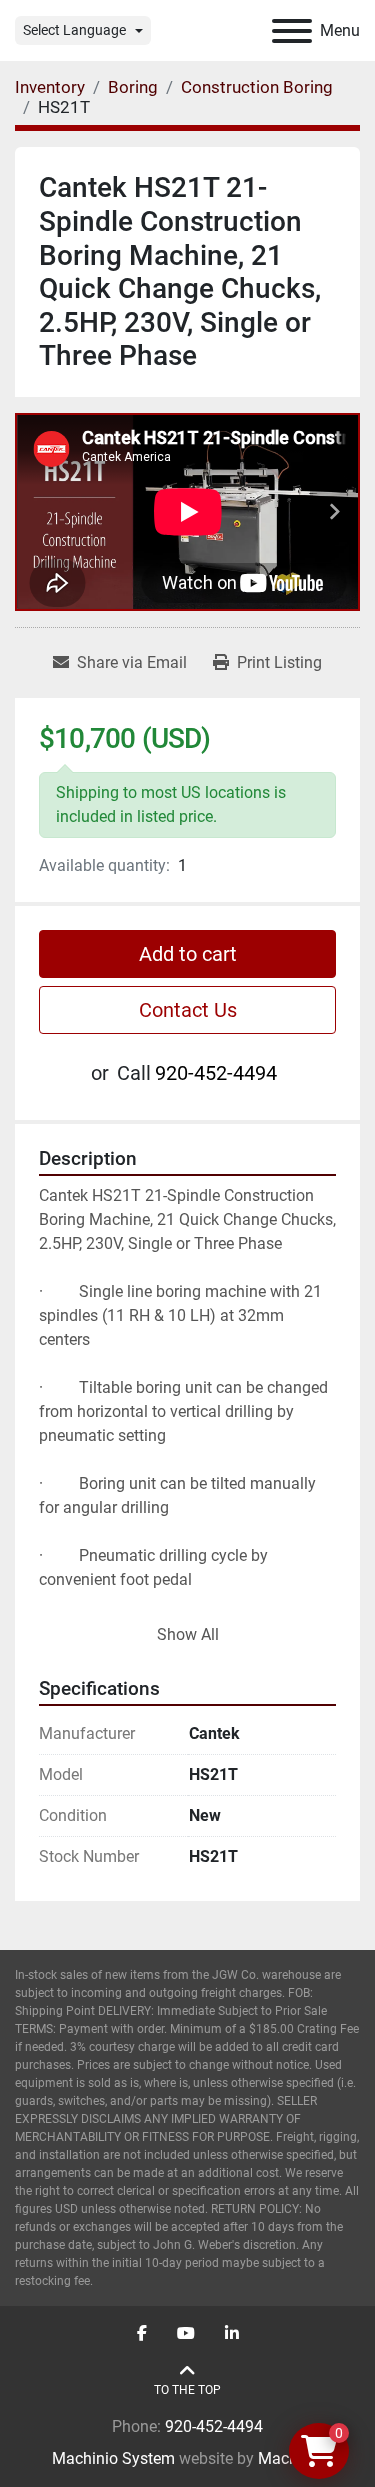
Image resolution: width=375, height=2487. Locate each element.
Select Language (74, 30)
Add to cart (188, 954)
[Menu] (292, 31)
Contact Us (188, 1010)
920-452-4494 (216, 1073)
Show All (188, 1634)
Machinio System (113, 2458)
